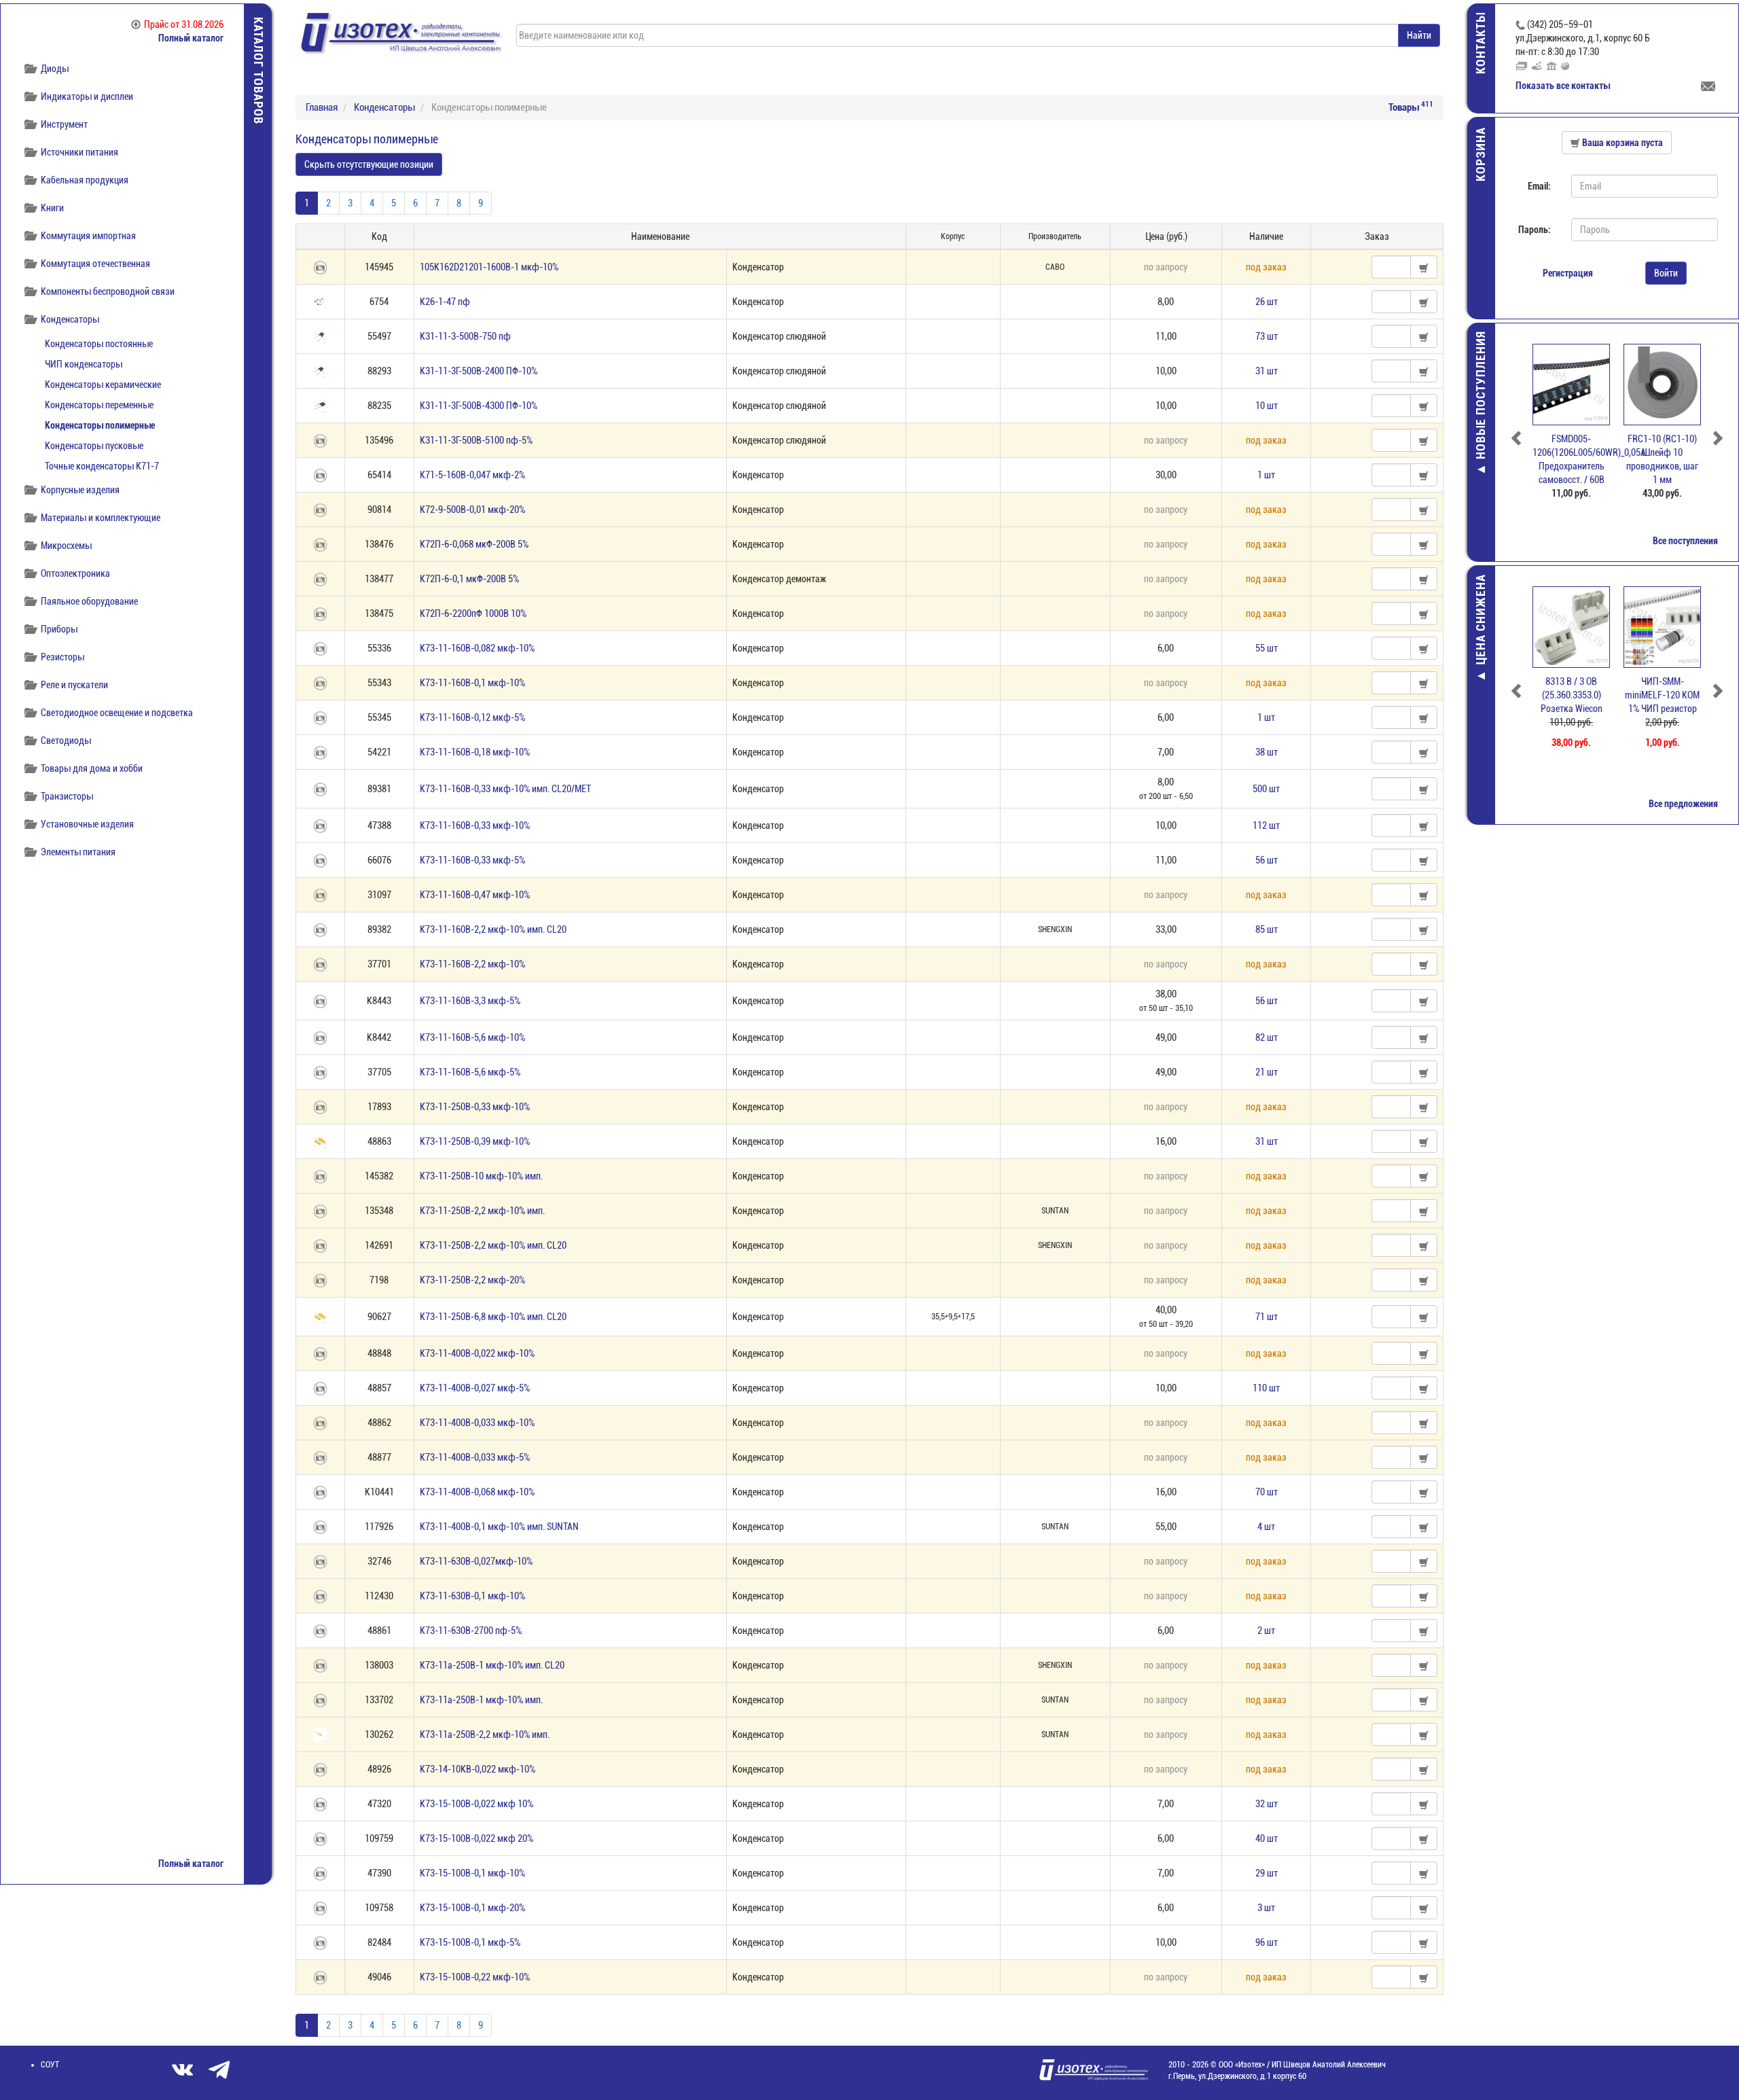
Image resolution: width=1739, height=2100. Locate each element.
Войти (1666, 273)
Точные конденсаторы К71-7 (102, 466)
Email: (1539, 186)
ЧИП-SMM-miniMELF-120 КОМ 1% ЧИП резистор (1662, 695)
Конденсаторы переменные (99, 405)
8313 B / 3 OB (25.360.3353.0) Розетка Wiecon (1572, 695)
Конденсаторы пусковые (94, 446)
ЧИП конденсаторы (84, 364)
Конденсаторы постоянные (99, 344)
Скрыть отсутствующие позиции (369, 164)
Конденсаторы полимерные (100, 425)
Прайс (184, 24)
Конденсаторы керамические (103, 385)
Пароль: (1535, 230)
